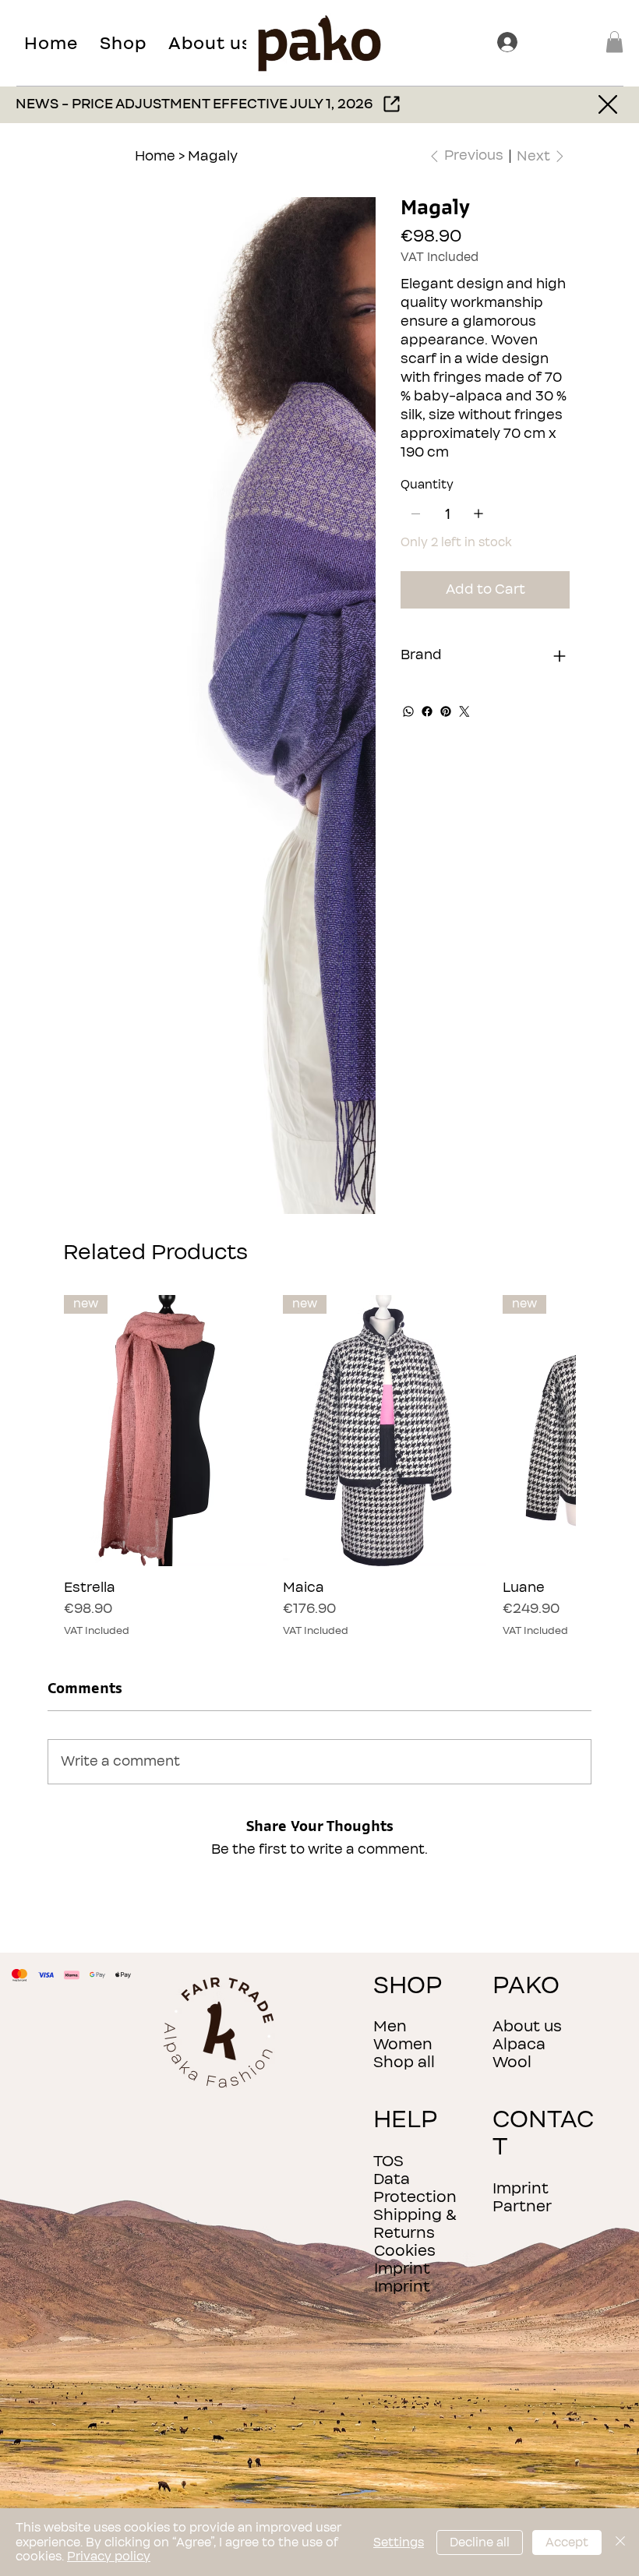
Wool (512, 2062)
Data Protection (415, 2188)
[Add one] (478, 513)
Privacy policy (109, 2557)
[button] (123, 43)
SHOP (408, 1986)
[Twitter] (464, 711)
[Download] (610, 105)
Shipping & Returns (415, 2224)
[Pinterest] (446, 711)
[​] (510, 42)
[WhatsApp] (408, 711)
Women (403, 2044)
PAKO (526, 1986)
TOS (388, 2161)
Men (390, 2026)
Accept (567, 2542)
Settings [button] (399, 2542)
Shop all (404, 2062)
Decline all (480, 2542)
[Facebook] (427, 711)
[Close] (620, 2542)
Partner (522, 2206)
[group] (319, 1466)
